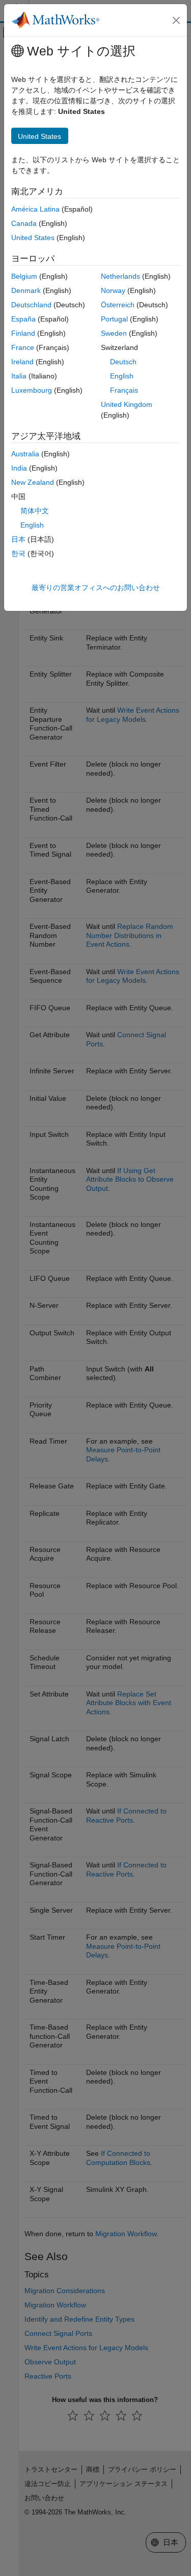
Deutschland (31, 305)
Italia (19, 376)
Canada (24, 223)
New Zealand (33, 482)
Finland (23, 333)
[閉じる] (176, 20)
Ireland (22, 362)
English (122, 376)
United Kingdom (127, 404)
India (19, 468)
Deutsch (123, 362)
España (23, 319)
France (23, 347)
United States (33, 238)
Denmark (26, 290)
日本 (18, 539)
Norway (113, 290)
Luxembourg (32, 390)
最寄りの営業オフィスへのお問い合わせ (96, 588)
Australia (25, 454)
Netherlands (120, 276)
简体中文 (35, 511)
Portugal (114, 319)
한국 (18, 553)
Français (124, 390)
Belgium (24, 276)
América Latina (35, 209)
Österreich (118, 305)
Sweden (114, 333)
